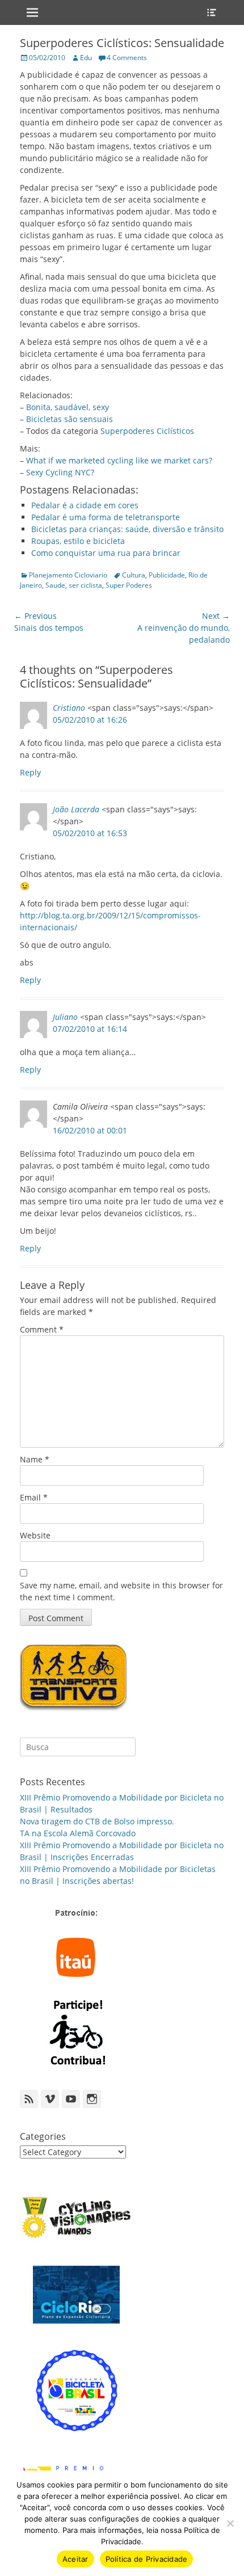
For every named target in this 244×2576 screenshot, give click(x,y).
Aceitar (75, 2559)
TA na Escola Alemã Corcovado (78, 1833)
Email (34, 1497)
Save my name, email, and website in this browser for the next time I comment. (121, 1591)
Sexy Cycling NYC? (60, 472)
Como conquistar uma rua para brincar (106, 553)
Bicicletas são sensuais (70, 419)
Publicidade (167, 575)
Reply (30, 772)
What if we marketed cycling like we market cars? (119, 460)
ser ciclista (85, 585)
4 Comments (127, 58)
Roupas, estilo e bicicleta (78, 541)
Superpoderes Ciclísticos (147, 431)
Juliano (65, 1017)
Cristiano (69, 708)
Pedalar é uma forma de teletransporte (106, 517)
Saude (55, 585)
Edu (86, 58)
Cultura (134, 575)
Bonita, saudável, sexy (68, 407)
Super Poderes (129, 585)
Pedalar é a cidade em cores (85, 505)
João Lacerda (76, 809)
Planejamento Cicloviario (68, 575)
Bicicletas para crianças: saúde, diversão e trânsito (127, 529)
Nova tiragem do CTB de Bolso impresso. (97, 1821)
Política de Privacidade (147, 2559)
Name (35, 1459)
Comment (42, 1329)
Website (35, 1535)
